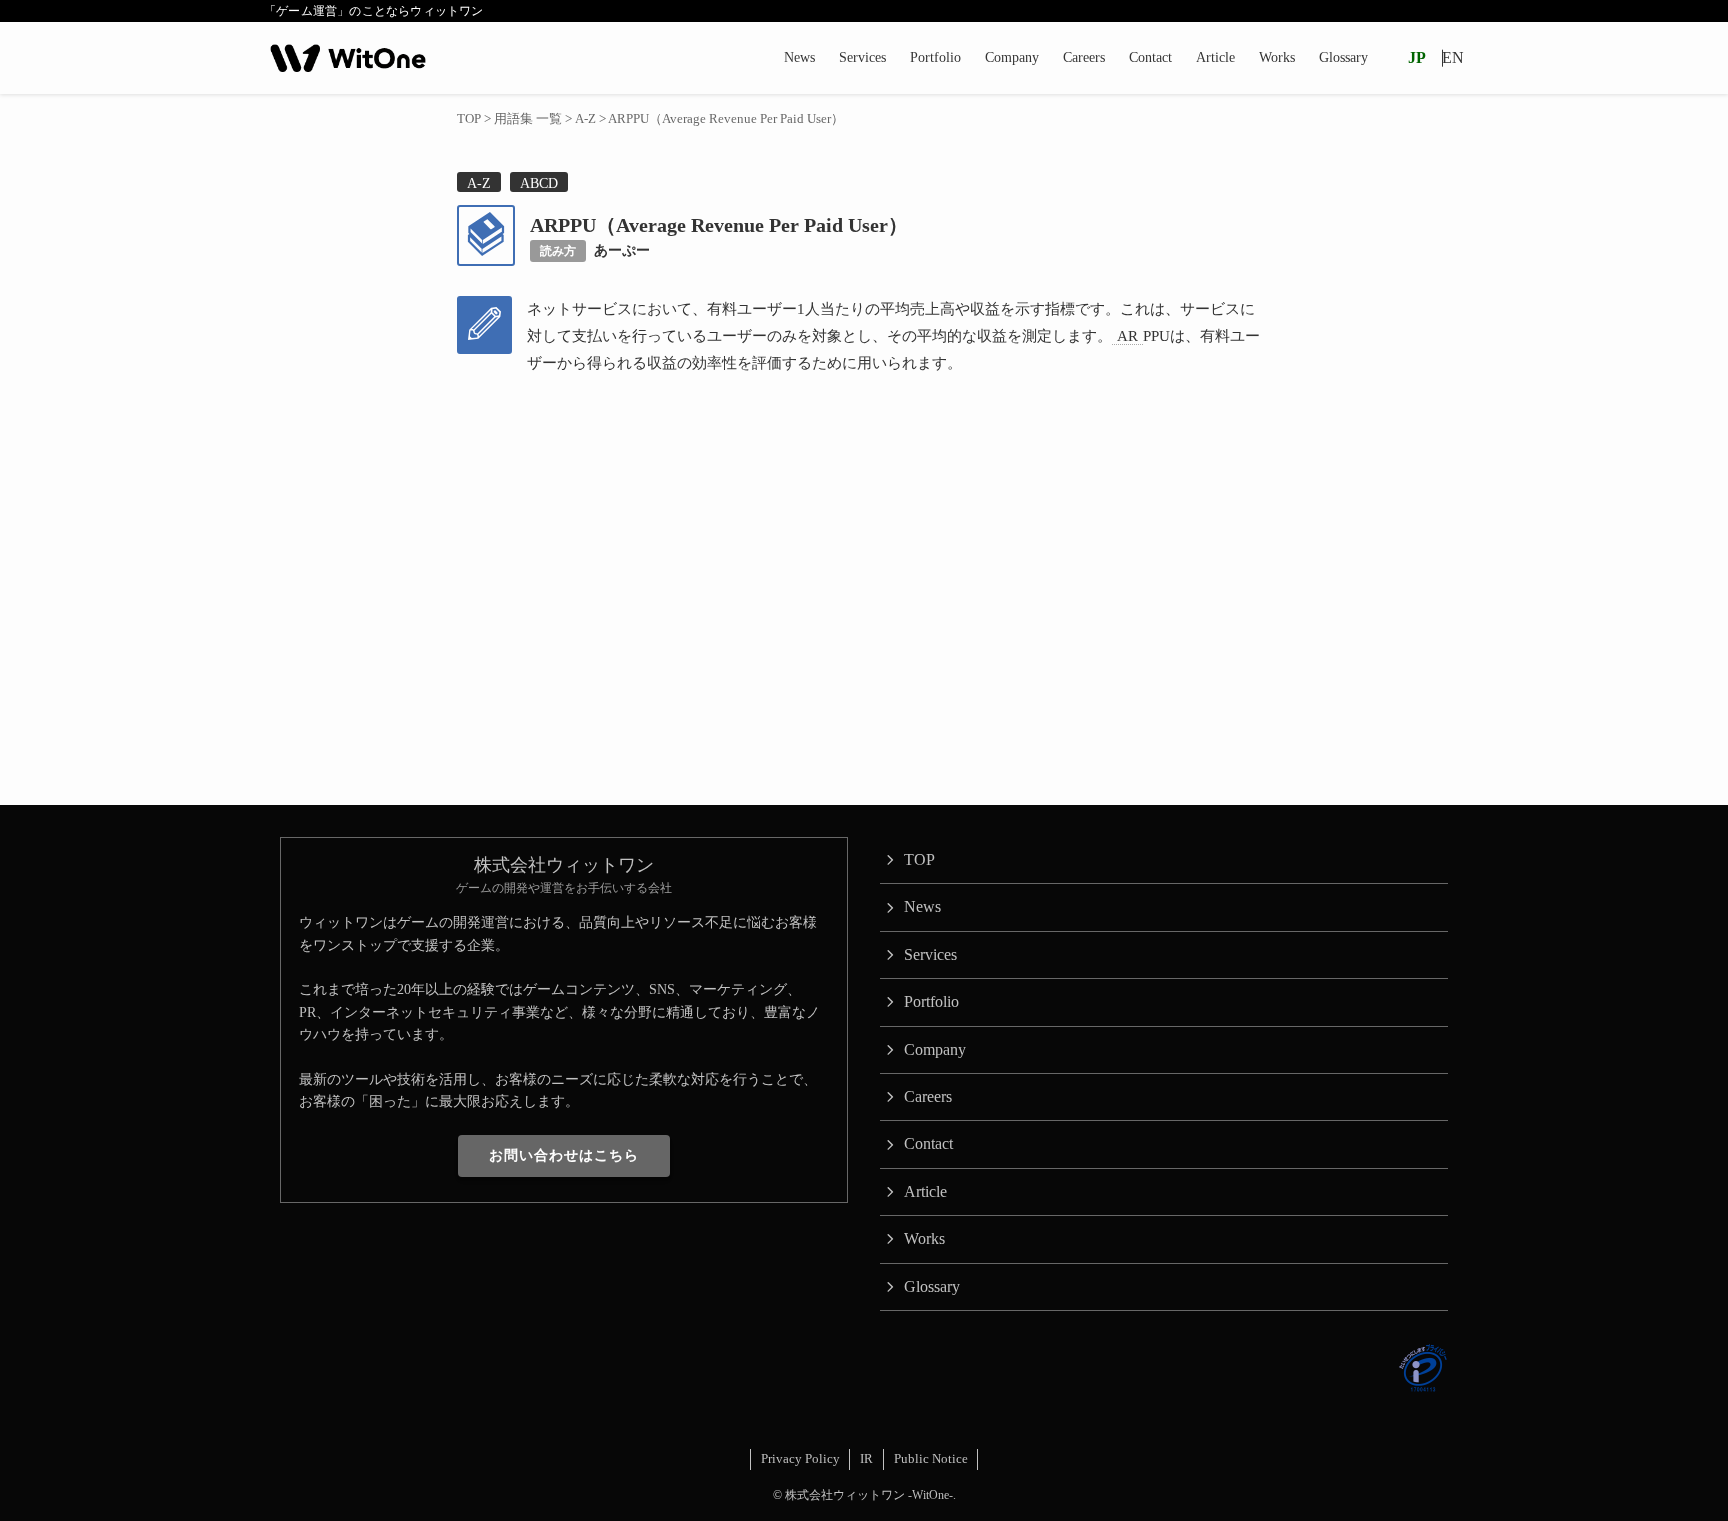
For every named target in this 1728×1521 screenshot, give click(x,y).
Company (935, 1049)
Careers (928, 1096)
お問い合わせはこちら (564, 1155)
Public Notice (931, 1458)
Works (924, 1238)
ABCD (539, 183)
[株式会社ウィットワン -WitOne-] (348, 58)
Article (925, 1191)
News (922, 906)
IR (866, 1458)
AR (1127, 336)
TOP (919, 859)
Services (930, 954)
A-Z (479, 183)
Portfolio (931, 1001)
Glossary (932, 1286)
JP (1417, 57)
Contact (928, 1143)
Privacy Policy (800, 1458)
